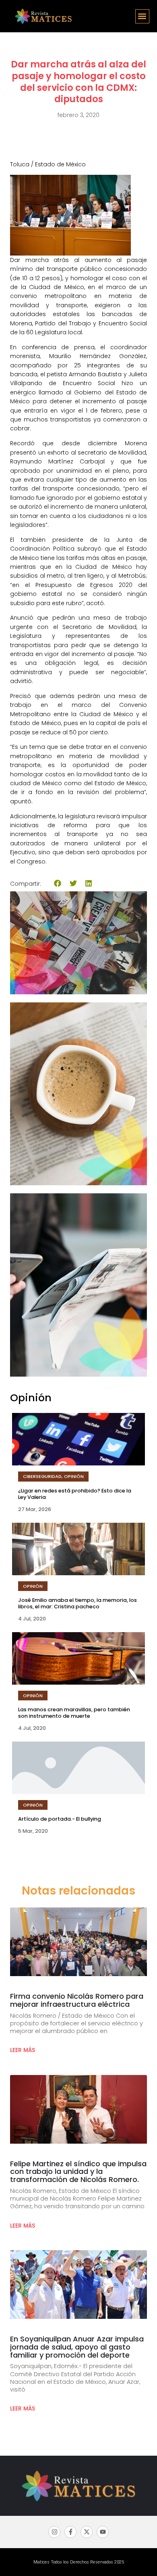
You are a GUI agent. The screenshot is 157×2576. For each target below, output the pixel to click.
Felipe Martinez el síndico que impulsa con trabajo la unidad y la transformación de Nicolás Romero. (78, 2172)
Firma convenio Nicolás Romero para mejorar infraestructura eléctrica (77, 2000)
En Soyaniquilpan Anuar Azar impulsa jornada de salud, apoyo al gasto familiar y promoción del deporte (77, 2347)
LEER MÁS (23, 2050)
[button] (142, 16)
